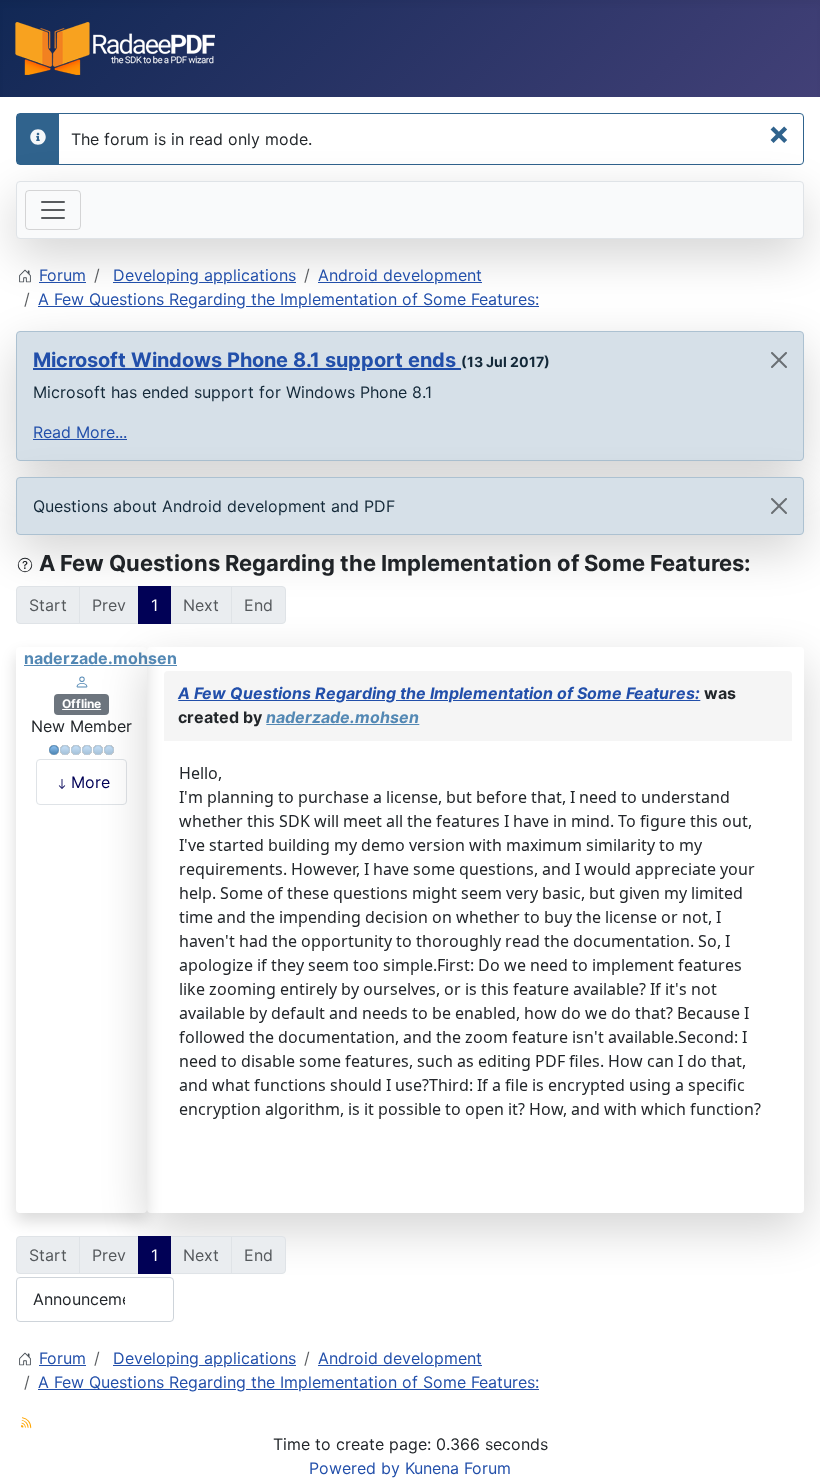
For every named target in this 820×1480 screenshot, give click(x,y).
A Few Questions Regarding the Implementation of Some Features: (439, 693)
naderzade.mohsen (100, 658)
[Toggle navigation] (53, 210)
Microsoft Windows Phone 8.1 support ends (247, 360)
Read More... (80, 432)
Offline (81, 703)
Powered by (354, 1468)
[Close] (779, 360)
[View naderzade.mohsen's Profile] (82, 680)
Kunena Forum (458, 1468)
